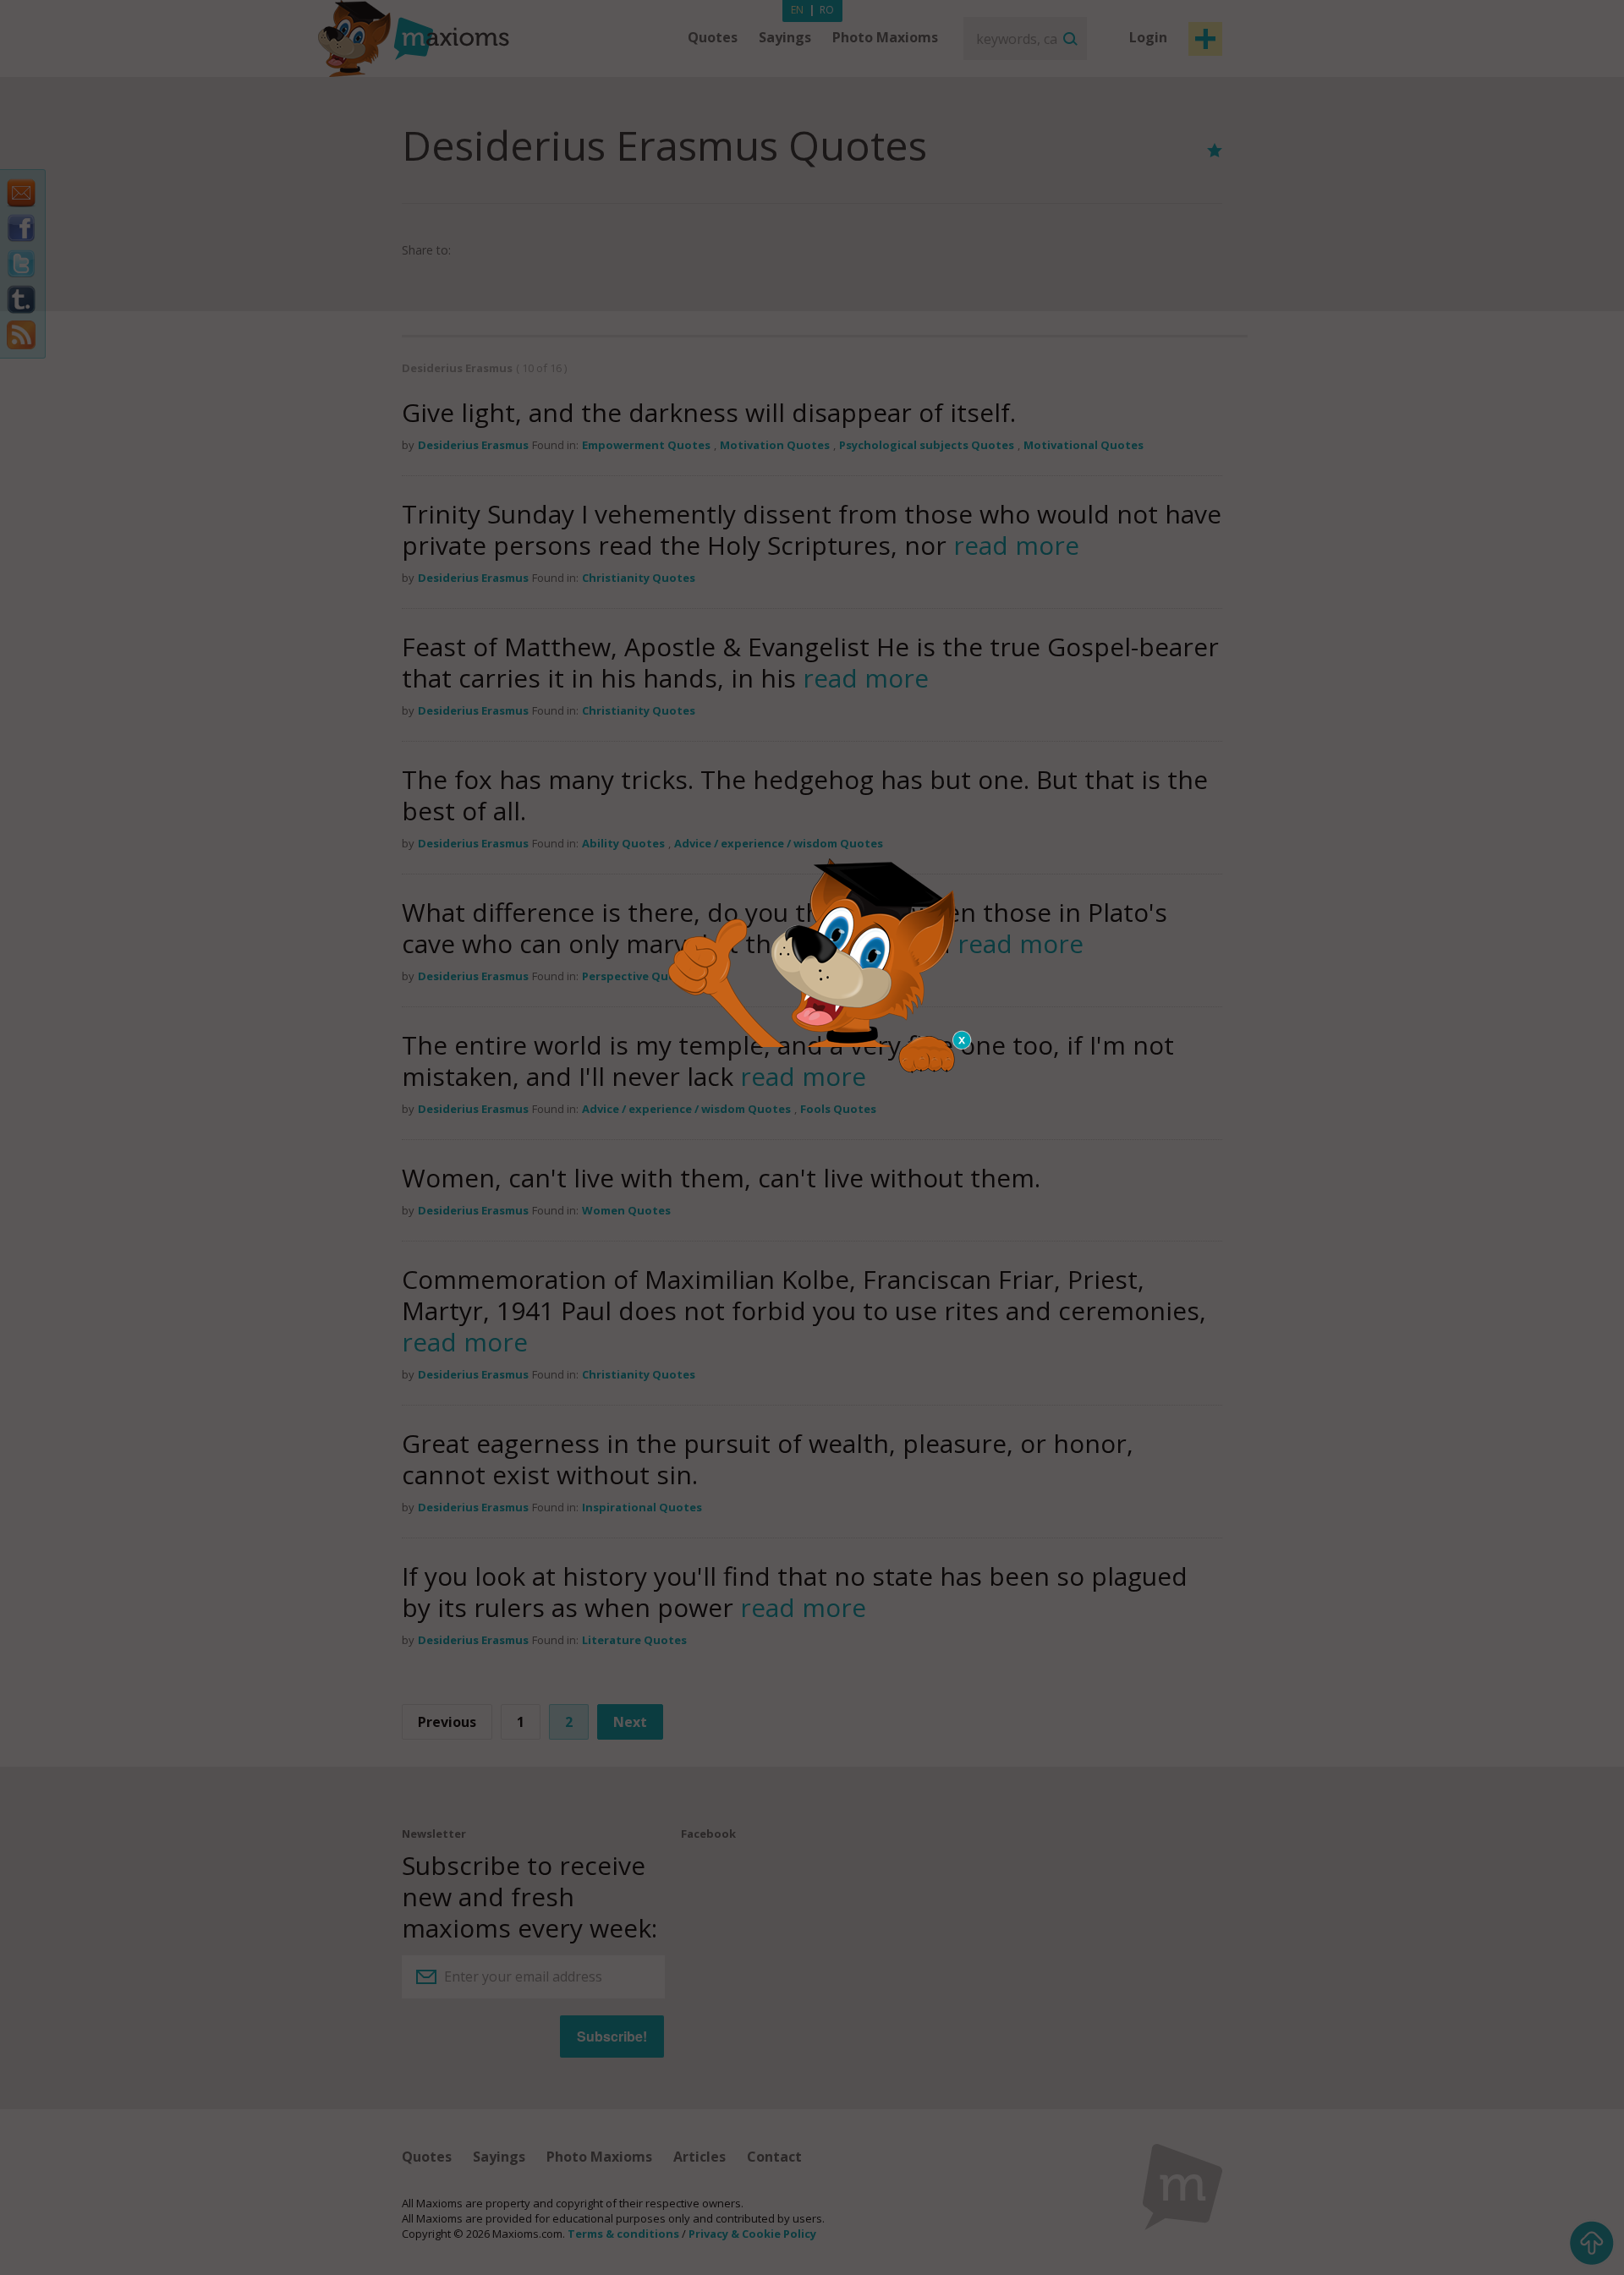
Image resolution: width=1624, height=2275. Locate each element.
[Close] (963, 1040)
